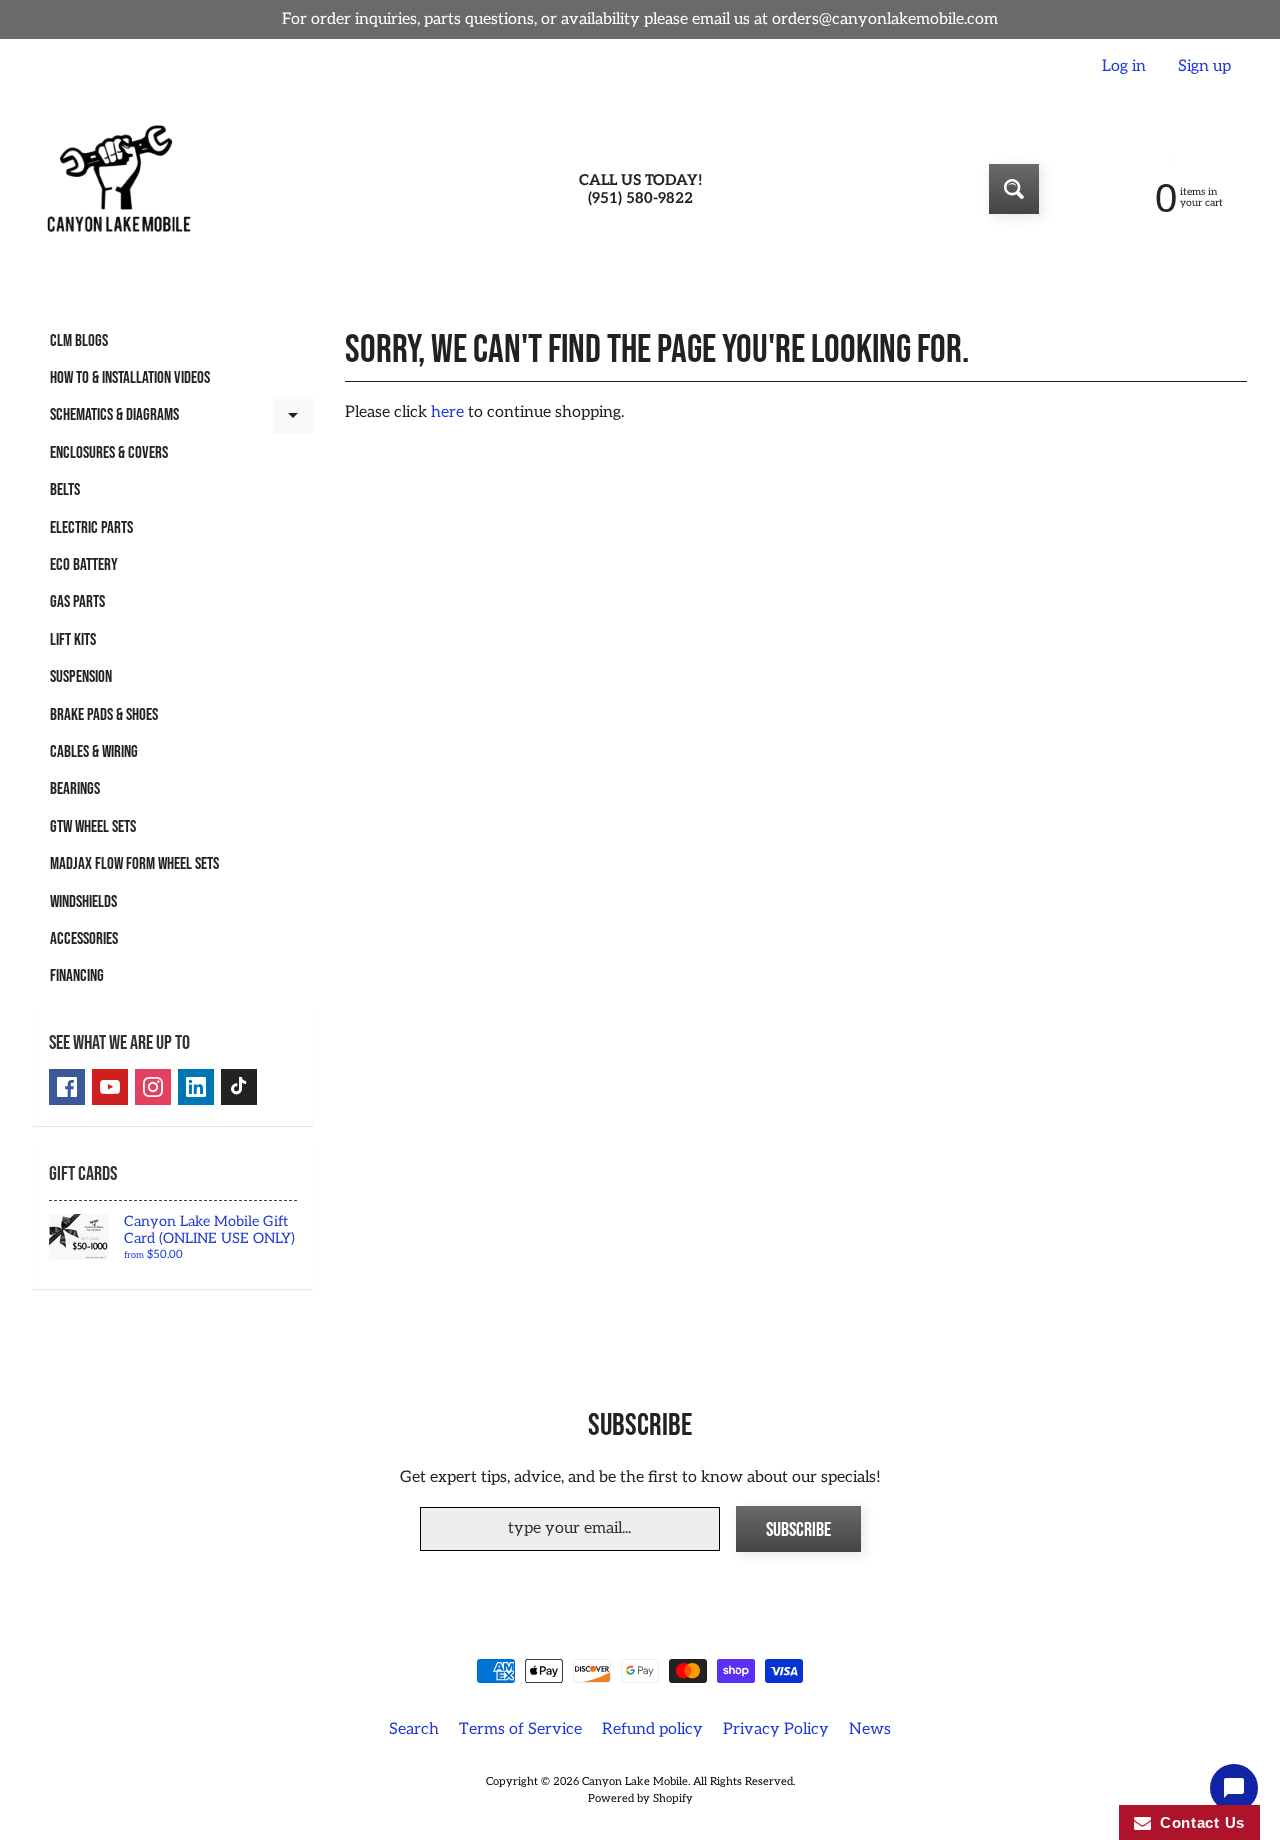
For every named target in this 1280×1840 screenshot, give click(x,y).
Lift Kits (73, 640)
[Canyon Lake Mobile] (116, 189)
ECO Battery (84, 565)
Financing (77, 976)
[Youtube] (110, 1087)
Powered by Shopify (640, 1798)
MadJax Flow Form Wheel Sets (134, 864)
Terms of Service (520, 1729)
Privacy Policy (776, 1729)
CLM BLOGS (79, 341)
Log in (1124, 67)
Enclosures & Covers (109, 453)
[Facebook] (67, 1087)
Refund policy (652, 1729)
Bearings (75, 789)
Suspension (81, 677)
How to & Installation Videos (130, 378)
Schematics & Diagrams (181, 419)
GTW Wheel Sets (93, 827)
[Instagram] (153, 1087)
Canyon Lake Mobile (635, 1781)
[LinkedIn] (196, 1087)
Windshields (83, 902)
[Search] (1014, 189)
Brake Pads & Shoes (104, 715)
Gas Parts (77, 602)
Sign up (1204, 67)
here (447, 412)
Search (414, 1729)
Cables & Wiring (94, 752)
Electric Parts (91, 528)
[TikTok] (239, 1087)
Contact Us (1198, 1822)
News (870, 1729)
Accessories (84, 939)
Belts (65, 490)
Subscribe (798, 1530)
